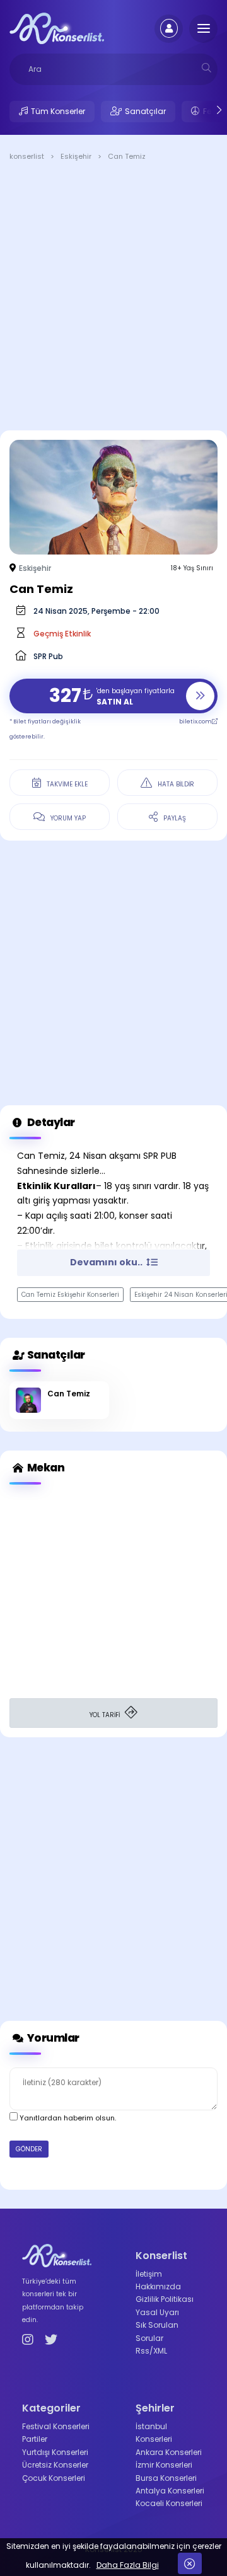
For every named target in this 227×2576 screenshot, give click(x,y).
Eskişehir (35, 568)
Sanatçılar (145, 111)
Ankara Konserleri (169, 2452)
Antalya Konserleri (170, 2491)
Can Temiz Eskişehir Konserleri (70, 1295)
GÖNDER (29, 2149)
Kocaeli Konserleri (169, 2503)
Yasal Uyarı (157, 2312)
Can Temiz (69, 1394)
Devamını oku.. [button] (107, 1262)
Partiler (35, 2439)
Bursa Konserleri (166, 2478)
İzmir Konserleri (164, 2465)
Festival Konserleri (56, 2426)
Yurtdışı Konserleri (55, 2452)
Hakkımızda (158, 2286)
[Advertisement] (113, 298)
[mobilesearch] (207, 68)
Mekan (45, 1468)
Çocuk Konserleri (54, 2478)
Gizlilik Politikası (165, 2299)
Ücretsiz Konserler (55, 2465)
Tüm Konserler (58, 111)
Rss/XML (151, 2351)
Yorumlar (52, 2038)
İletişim (149, 2274)
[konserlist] (57, 28)
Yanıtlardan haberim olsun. (67, 2118)
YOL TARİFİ (106, 1715)
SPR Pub (48, 656)
